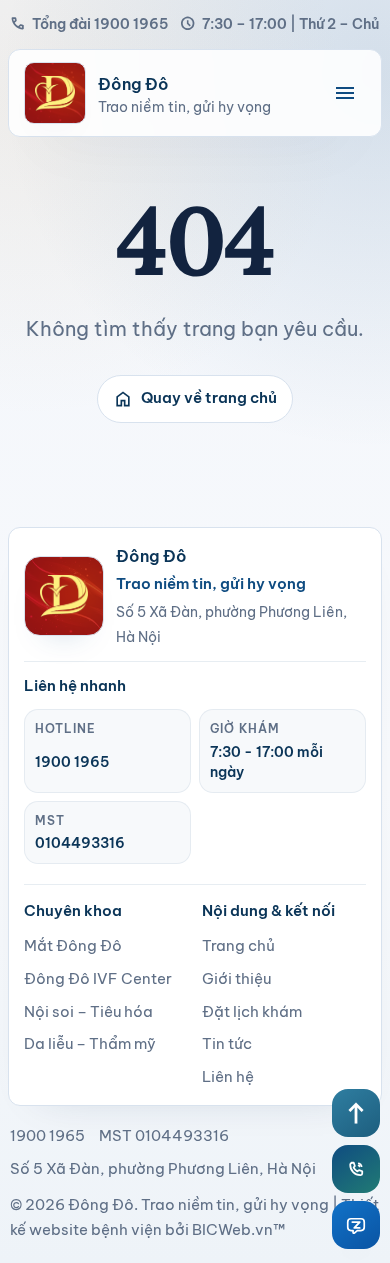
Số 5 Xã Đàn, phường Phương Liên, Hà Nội (163, 1168)
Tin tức (227, 1043)
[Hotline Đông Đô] (356, 1169)
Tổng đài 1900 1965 (89, 23)
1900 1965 (72, 762)
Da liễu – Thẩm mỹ (90, 1043)
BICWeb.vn (232, 1229)
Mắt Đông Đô (73, 945)
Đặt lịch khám (252, 1011)
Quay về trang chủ (195, 399)
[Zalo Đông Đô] (356, 1225)
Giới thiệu (236, 978)
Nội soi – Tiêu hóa (88, 1011)
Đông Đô (101, 1204)
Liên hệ (228, 1076)
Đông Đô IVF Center (98, 978)
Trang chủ (238, 945)
